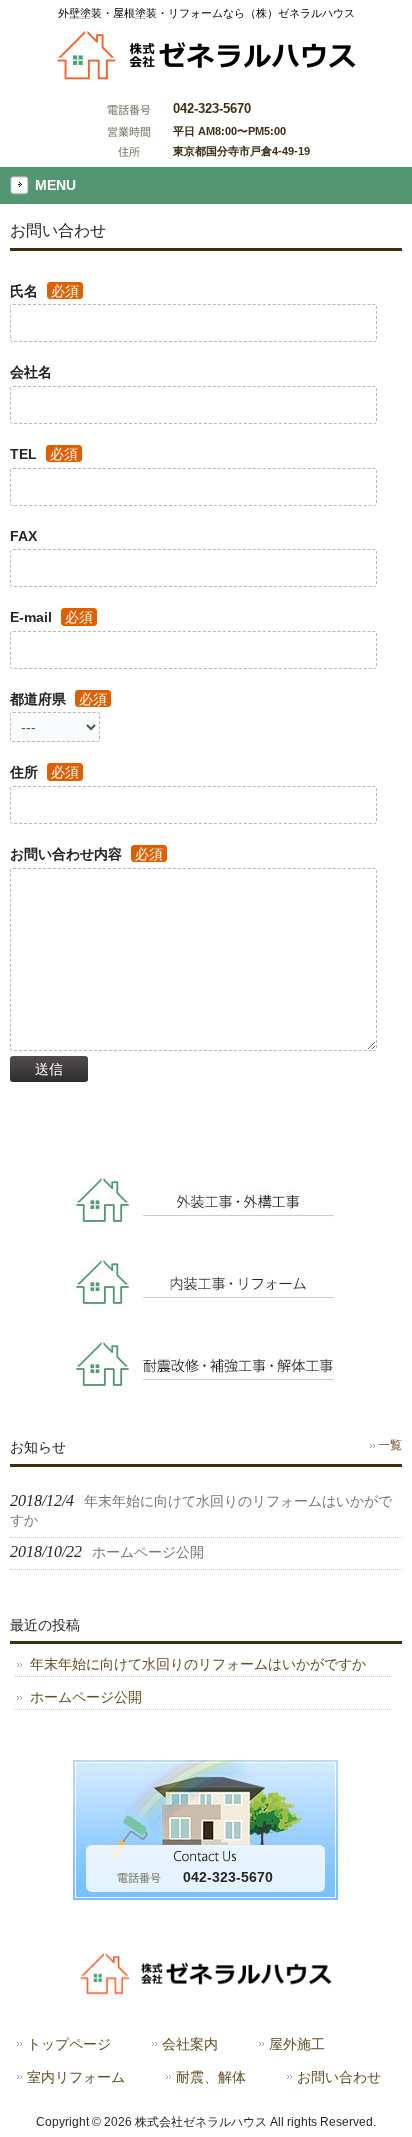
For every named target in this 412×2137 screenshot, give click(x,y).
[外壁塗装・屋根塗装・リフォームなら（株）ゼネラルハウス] (206, 75)
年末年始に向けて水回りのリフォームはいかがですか (198, 1664)
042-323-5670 (212, 108)
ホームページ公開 (86, 1697)
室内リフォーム (76, 2077)
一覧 (390, 1445)
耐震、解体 (211, 2077)
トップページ (69, 2044)
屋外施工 (297, 2044)
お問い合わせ (339, 2077)
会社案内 (190, 2044)
